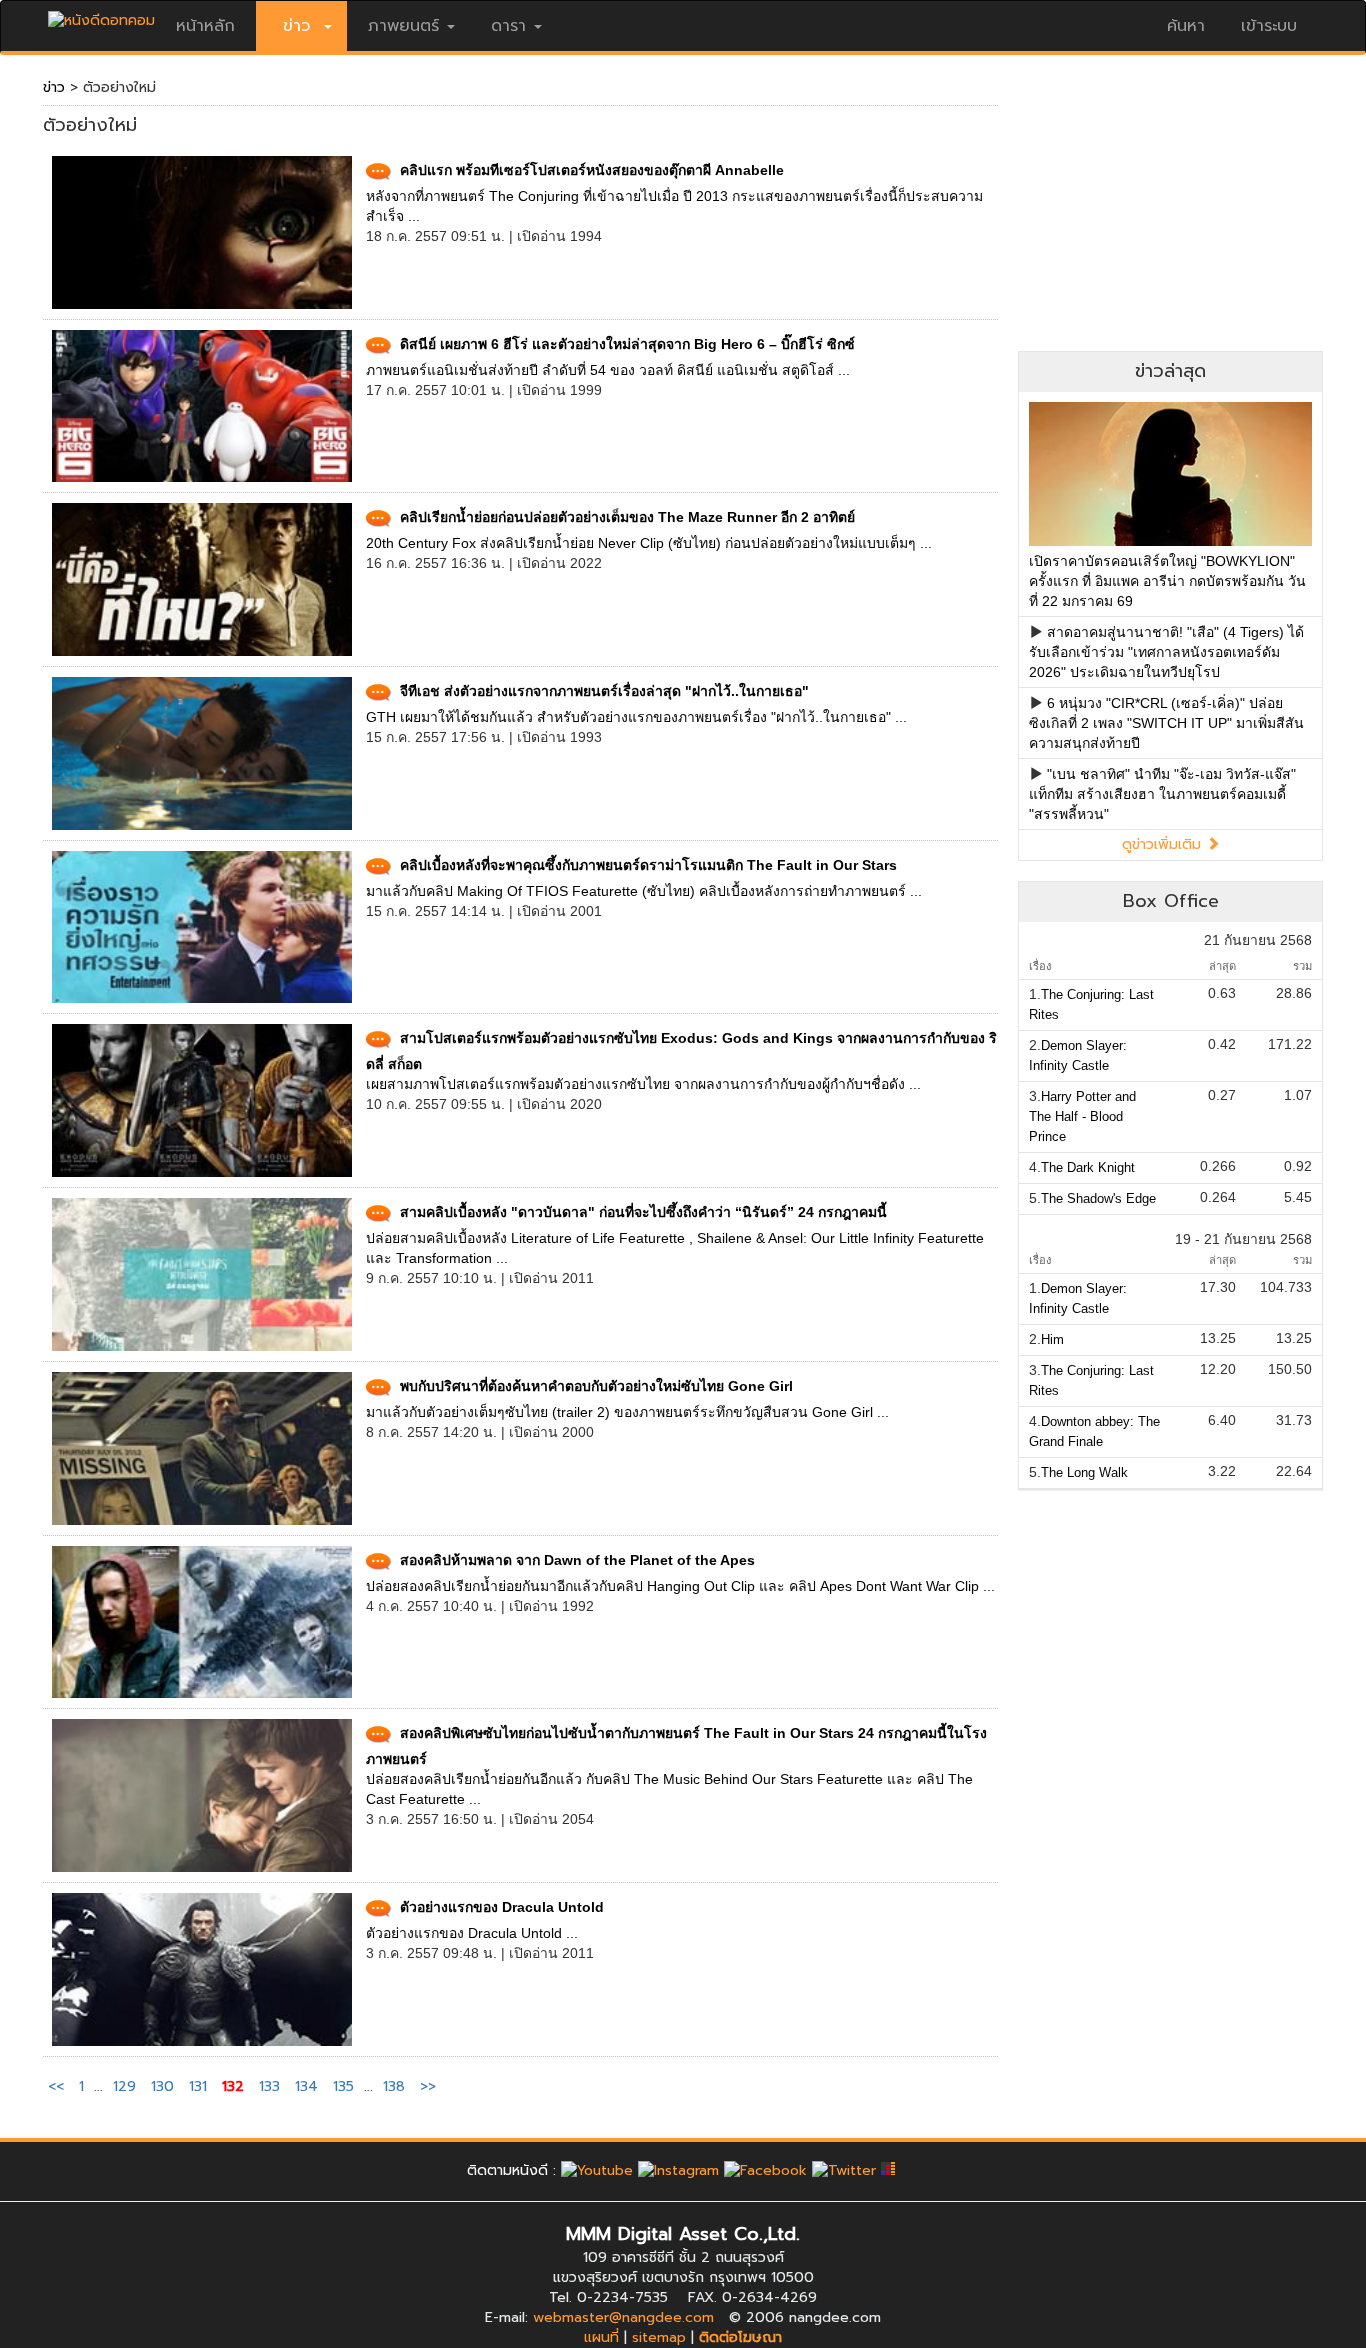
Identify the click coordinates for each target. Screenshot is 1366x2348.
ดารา (508, 26)
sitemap (659, 2337)
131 (198, 2086)
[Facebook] (765, 2170)
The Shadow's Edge (1098, 1198)
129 (124, 2086)
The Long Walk (1084, 1472)
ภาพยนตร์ (403, 26)
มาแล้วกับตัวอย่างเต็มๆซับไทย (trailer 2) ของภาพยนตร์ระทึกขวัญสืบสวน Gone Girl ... (627, 1412)
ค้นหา (1186, 26)
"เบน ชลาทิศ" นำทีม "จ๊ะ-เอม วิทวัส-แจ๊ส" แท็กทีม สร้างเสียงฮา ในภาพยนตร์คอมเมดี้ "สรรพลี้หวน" (1162, 794)
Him (1052, 1339)
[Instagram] (678, 2170)
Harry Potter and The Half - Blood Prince (1082, 1116)
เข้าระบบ (1269, 26)
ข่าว (54, 87)
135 (343, 2086)
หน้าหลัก (205, 26)
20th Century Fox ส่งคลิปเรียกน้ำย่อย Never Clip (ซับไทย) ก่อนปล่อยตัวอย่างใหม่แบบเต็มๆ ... (649, 543)
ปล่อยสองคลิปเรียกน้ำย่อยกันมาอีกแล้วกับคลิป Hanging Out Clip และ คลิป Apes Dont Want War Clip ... (680, 1586)
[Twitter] (844, 2170)
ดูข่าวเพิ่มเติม (1164, 844)
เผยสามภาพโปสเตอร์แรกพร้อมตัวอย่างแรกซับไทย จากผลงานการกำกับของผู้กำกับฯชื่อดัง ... (643, 1084)
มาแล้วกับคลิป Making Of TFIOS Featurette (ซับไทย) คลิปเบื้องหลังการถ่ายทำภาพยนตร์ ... (644, 891)
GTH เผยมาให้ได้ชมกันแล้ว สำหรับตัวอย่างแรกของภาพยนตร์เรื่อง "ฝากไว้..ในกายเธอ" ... (636, 717)
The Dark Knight (1088, 1167)
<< (58, 2086)
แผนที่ (601, 2337)
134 (306, 2086)
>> (428, 2086)
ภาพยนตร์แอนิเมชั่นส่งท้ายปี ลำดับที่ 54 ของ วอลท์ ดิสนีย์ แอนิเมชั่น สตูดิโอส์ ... (608, 370)
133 (269, 2086)
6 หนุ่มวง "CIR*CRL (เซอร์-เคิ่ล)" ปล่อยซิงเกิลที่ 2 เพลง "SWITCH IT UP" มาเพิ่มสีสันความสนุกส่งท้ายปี (1166, 723)
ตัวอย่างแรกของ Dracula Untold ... (472, 1933)
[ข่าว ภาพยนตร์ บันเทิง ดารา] (101, 15)
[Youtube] (597, 2170)
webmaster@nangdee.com (623, 2317)
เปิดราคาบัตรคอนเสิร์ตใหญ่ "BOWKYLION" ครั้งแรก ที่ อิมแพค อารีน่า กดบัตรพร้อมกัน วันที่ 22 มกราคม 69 (1167, 581)
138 (394, 2086)
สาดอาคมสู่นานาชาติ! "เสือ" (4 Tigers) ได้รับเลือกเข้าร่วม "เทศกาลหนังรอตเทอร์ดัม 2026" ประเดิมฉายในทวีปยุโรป (1166, 652)
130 (162, 2086)
